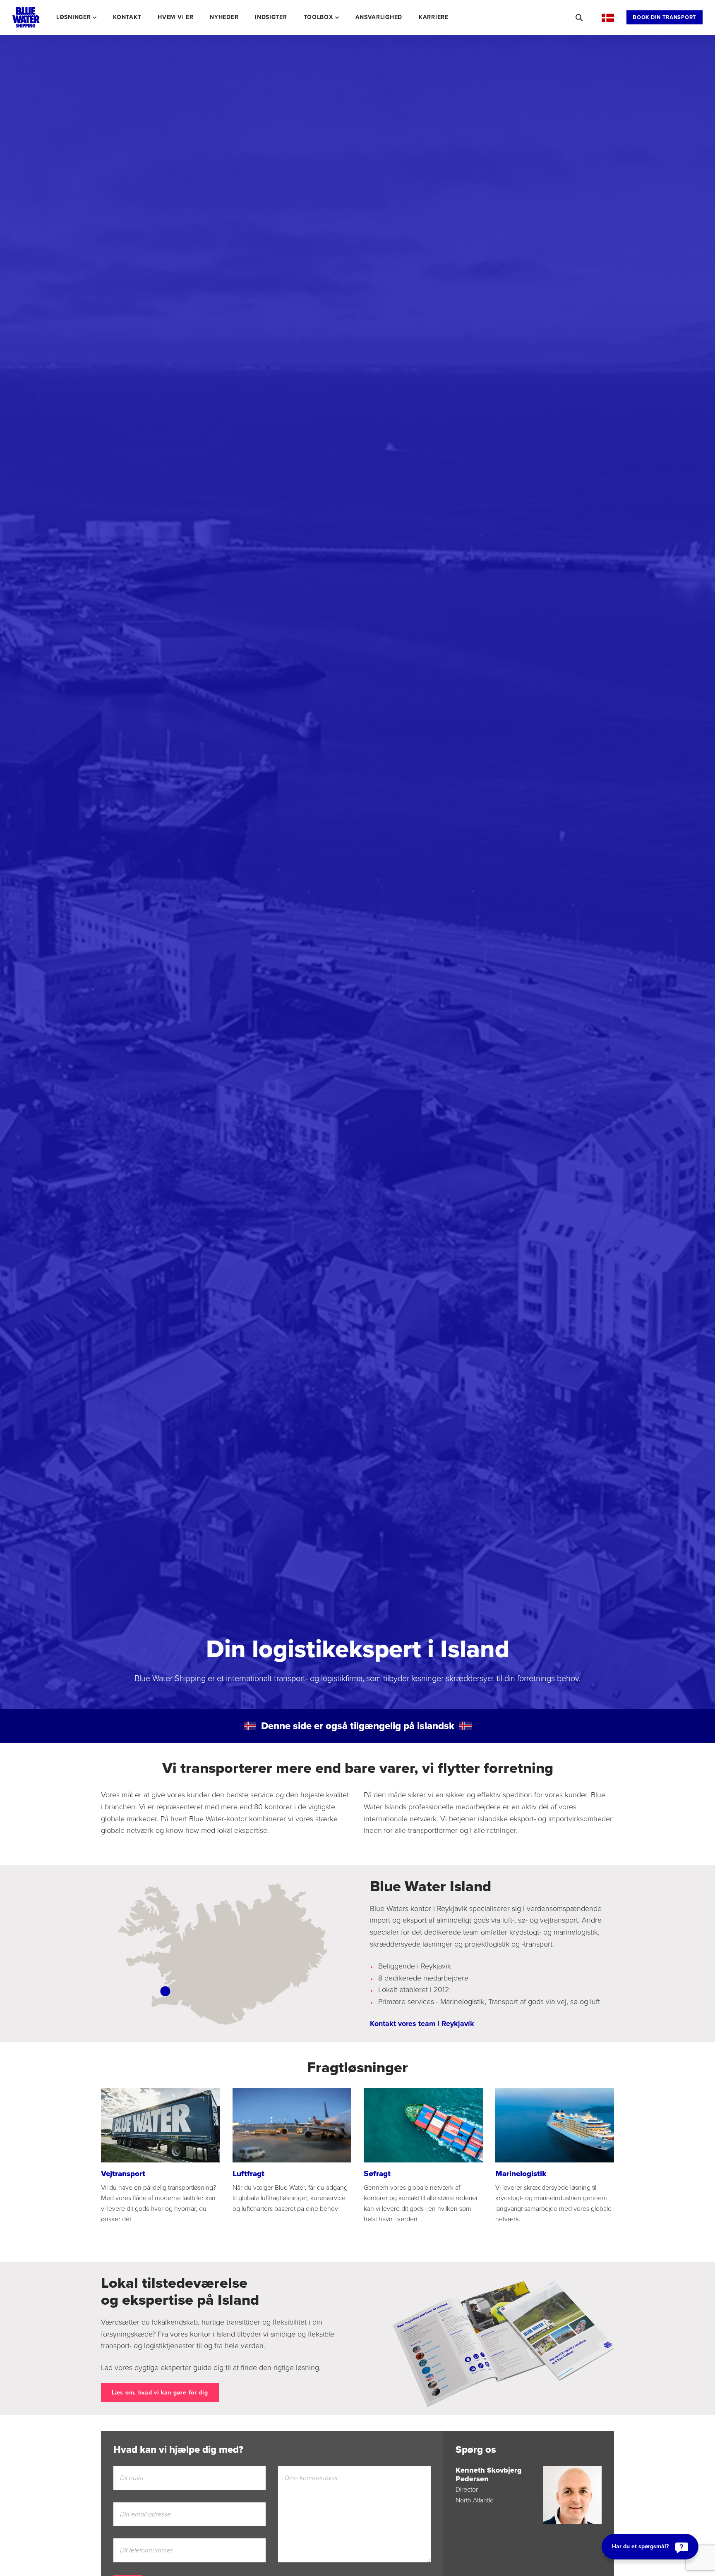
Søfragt (377, 2173)
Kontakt (127, 17)
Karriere (434, 17)
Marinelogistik (521, 2173)
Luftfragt (248, 2173)
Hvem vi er (175, 17)
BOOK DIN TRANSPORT (665, 17)
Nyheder (224, 17)
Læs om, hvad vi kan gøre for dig (160, 2393)
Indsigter (271, 17)
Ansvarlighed (379, 17)
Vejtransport (123, 2173)
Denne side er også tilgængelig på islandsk (358, 1726)
